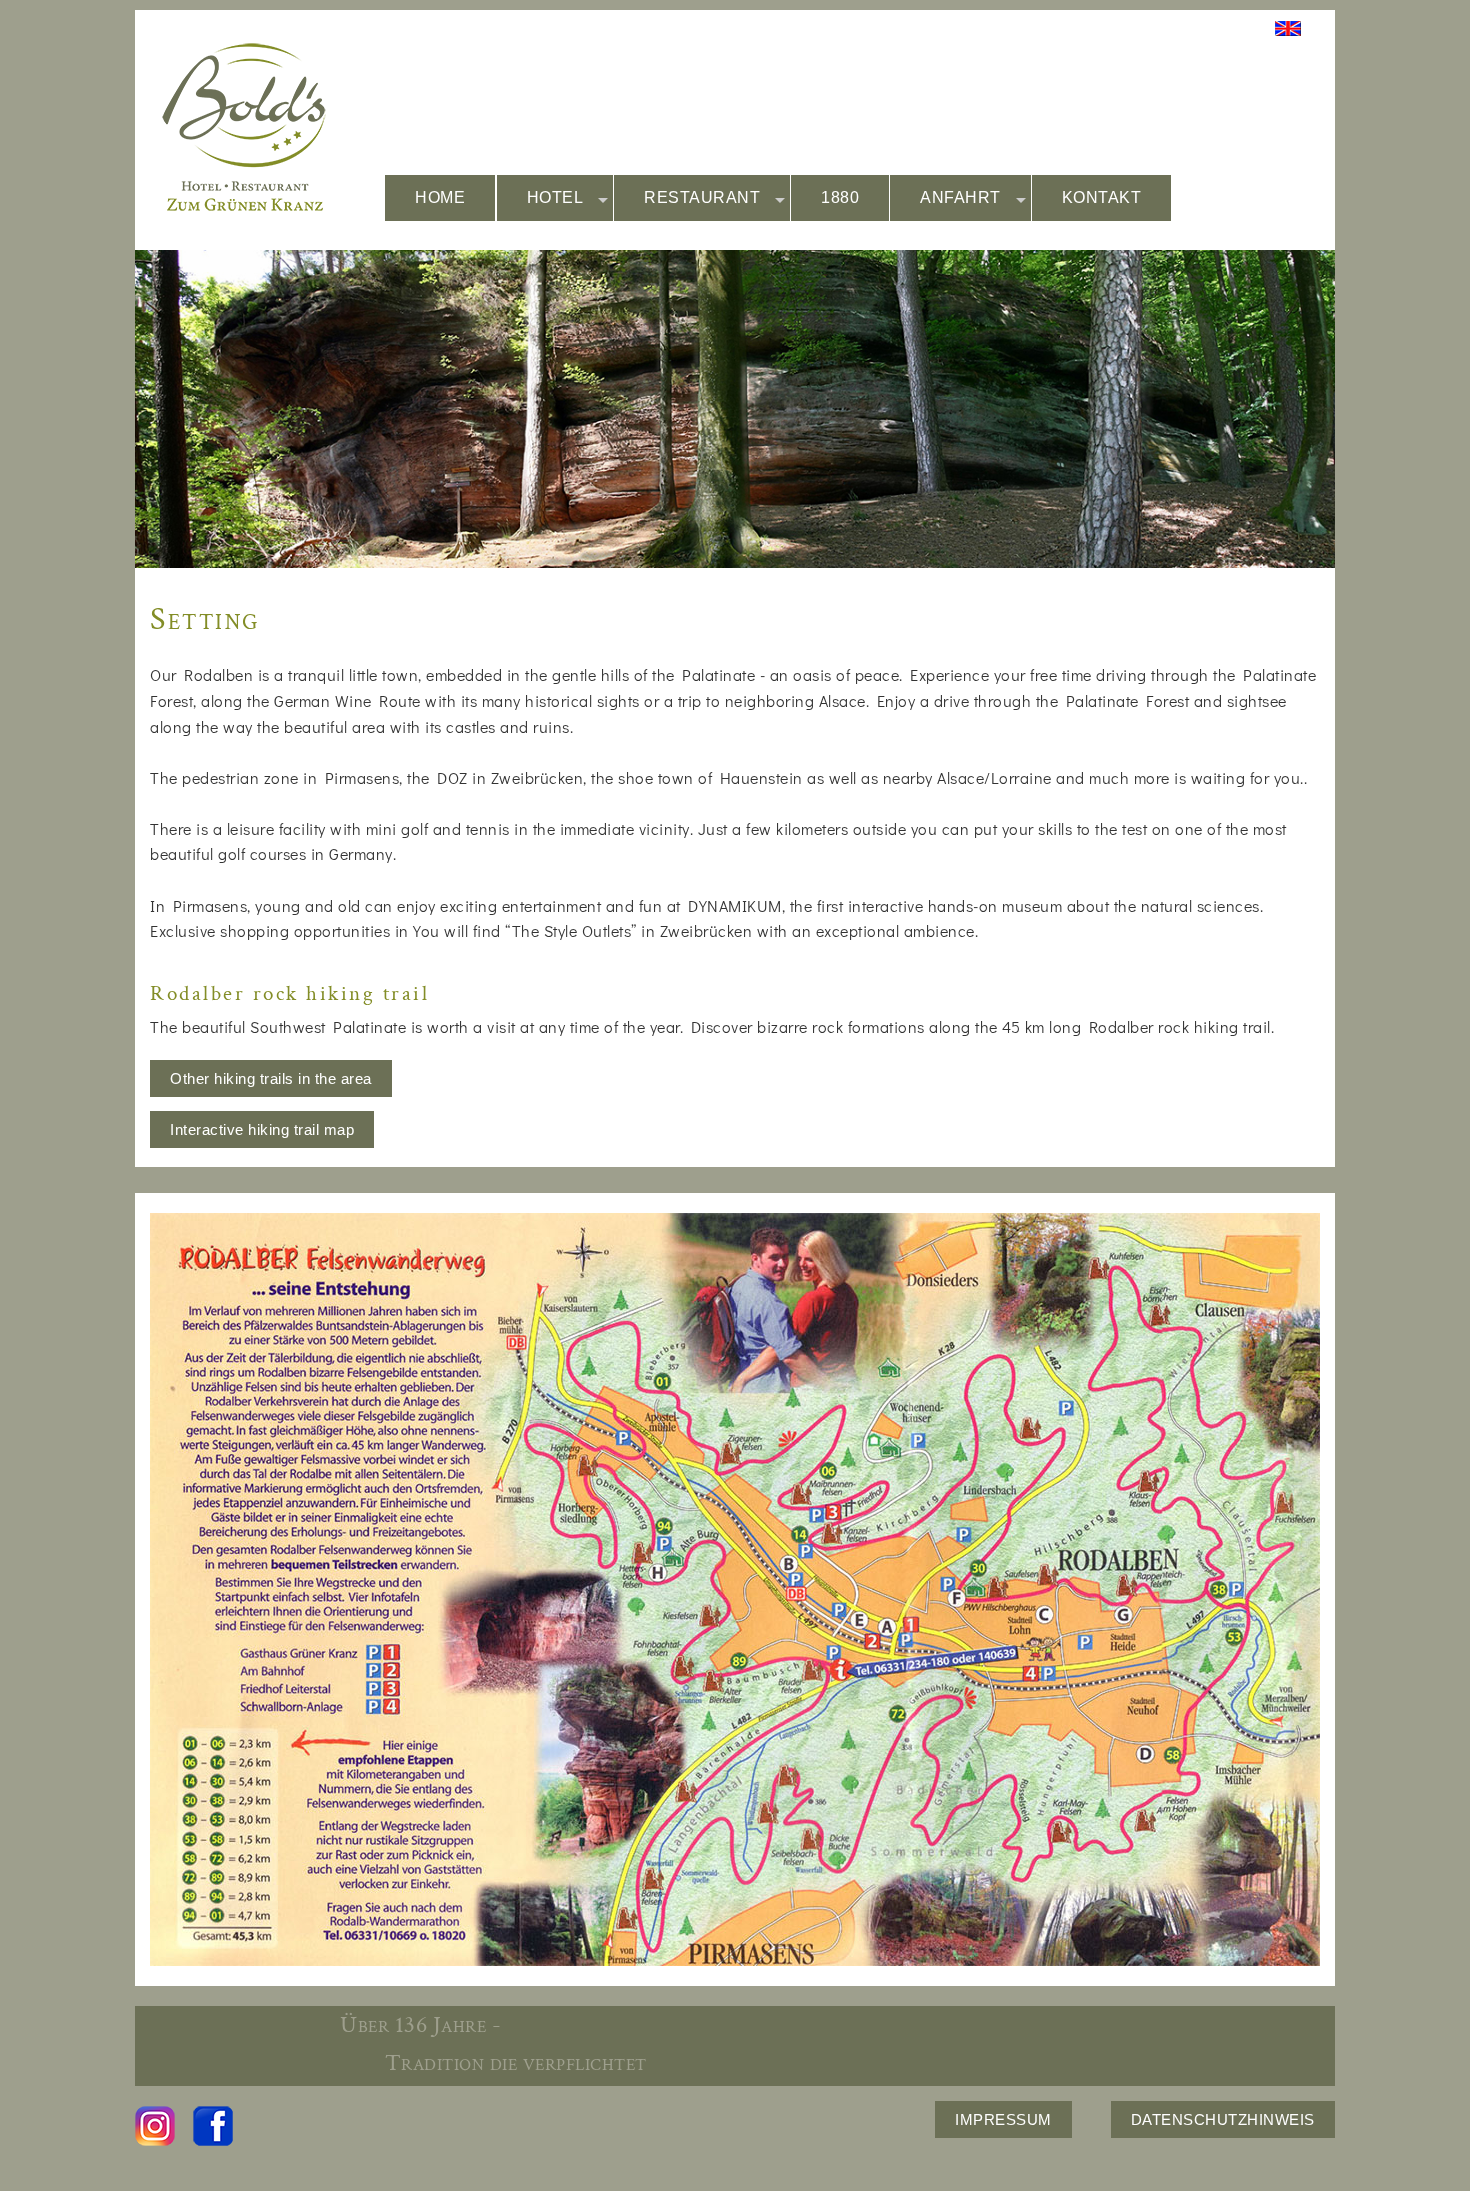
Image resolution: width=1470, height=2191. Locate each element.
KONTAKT (1102, 197)
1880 (840, 197)
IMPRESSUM (1003, 2119)
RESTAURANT (702, 197)
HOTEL (555, 197)
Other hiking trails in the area (271, 1078)
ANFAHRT (960, 197)
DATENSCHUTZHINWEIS (1223, 2119)
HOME (440, 197)
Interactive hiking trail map (262, 1129)
